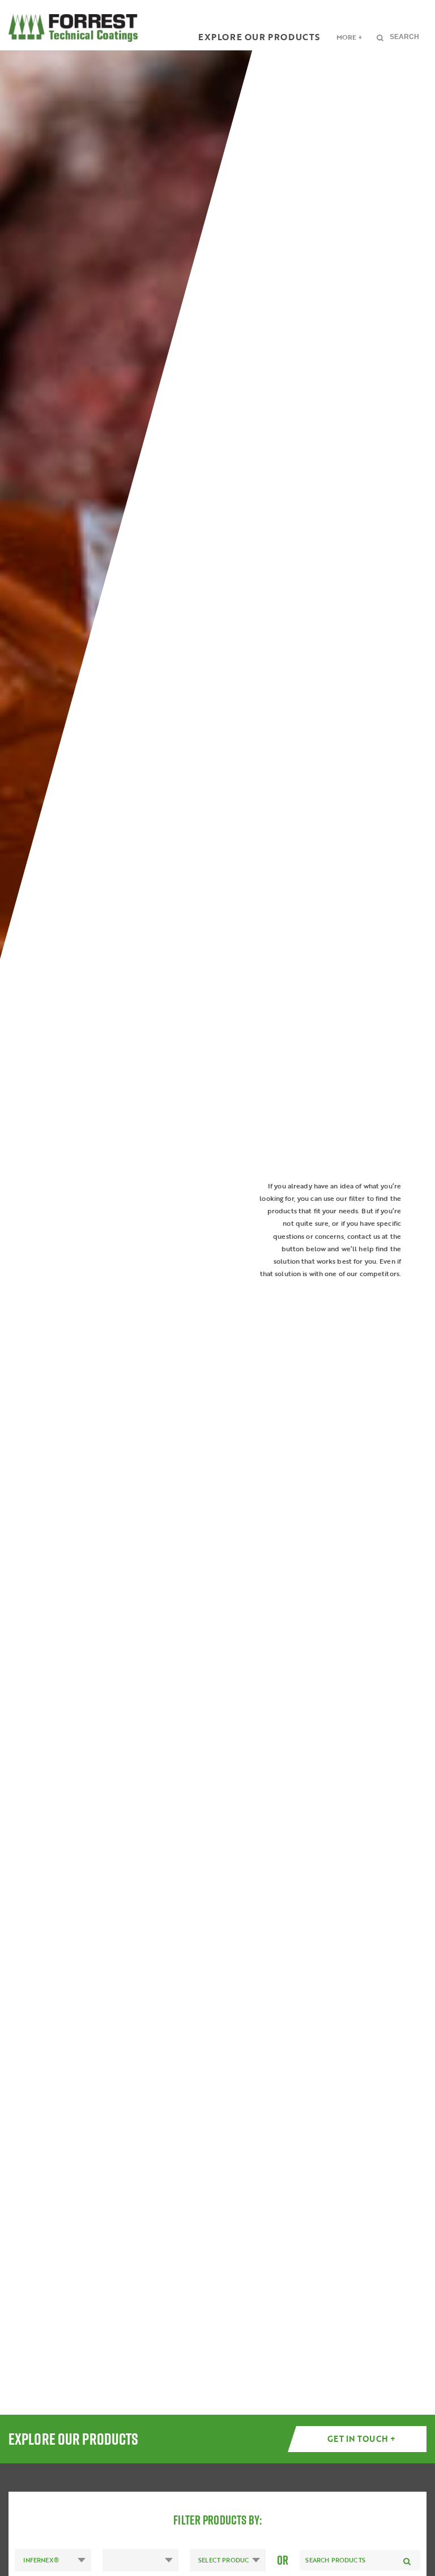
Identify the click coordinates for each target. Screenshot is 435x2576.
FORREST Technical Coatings (73, 28)
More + (349, 37)
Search (404, 37)
